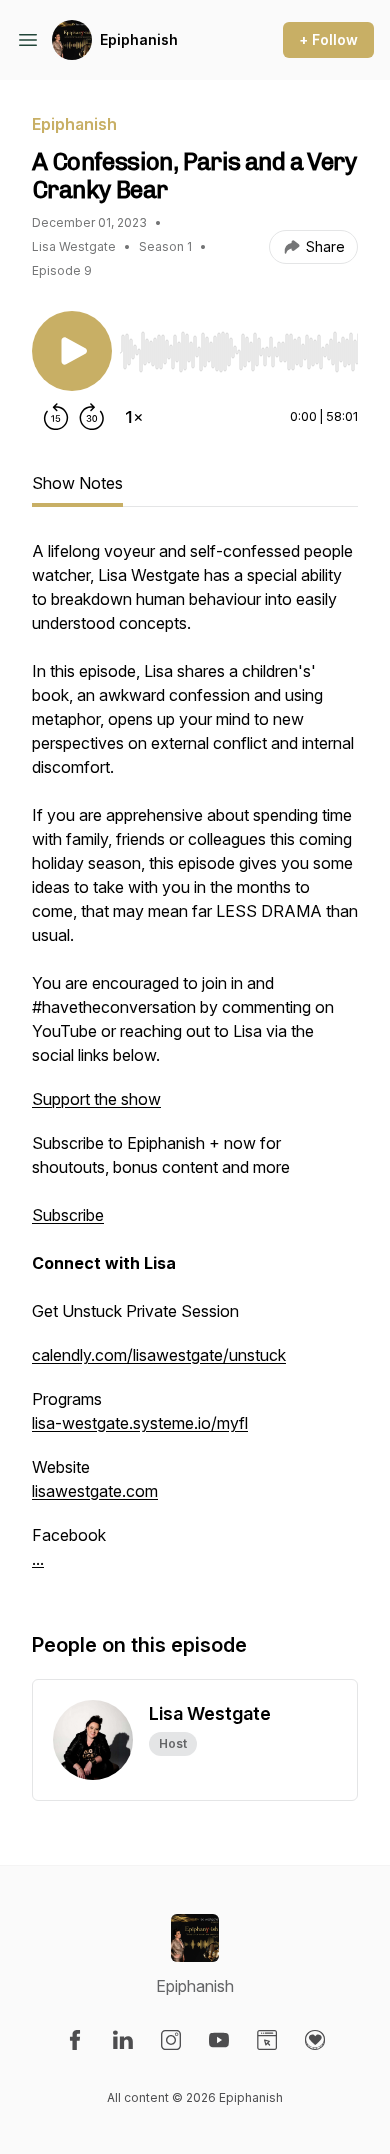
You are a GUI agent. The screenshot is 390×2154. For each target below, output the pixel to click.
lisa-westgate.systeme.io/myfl (140, 1423)
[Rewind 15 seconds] (56, 417)
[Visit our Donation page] (315, 2040)
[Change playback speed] (134, 417)
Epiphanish (139, 39)
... (38, 1559)
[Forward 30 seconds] (92, 417)
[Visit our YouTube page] (219, 2040)
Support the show (96, 1099)
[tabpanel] (195, 1065)
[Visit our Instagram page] (171, 2040)
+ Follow (328, 39)
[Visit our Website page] (267, 2040)
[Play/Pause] (72, 351)
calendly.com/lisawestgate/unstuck (159, 1355)
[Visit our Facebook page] (75, 2040)
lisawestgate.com (95, 1491)
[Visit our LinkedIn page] (123, 2040)
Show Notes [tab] (77, 483)
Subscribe (68, 1215)
